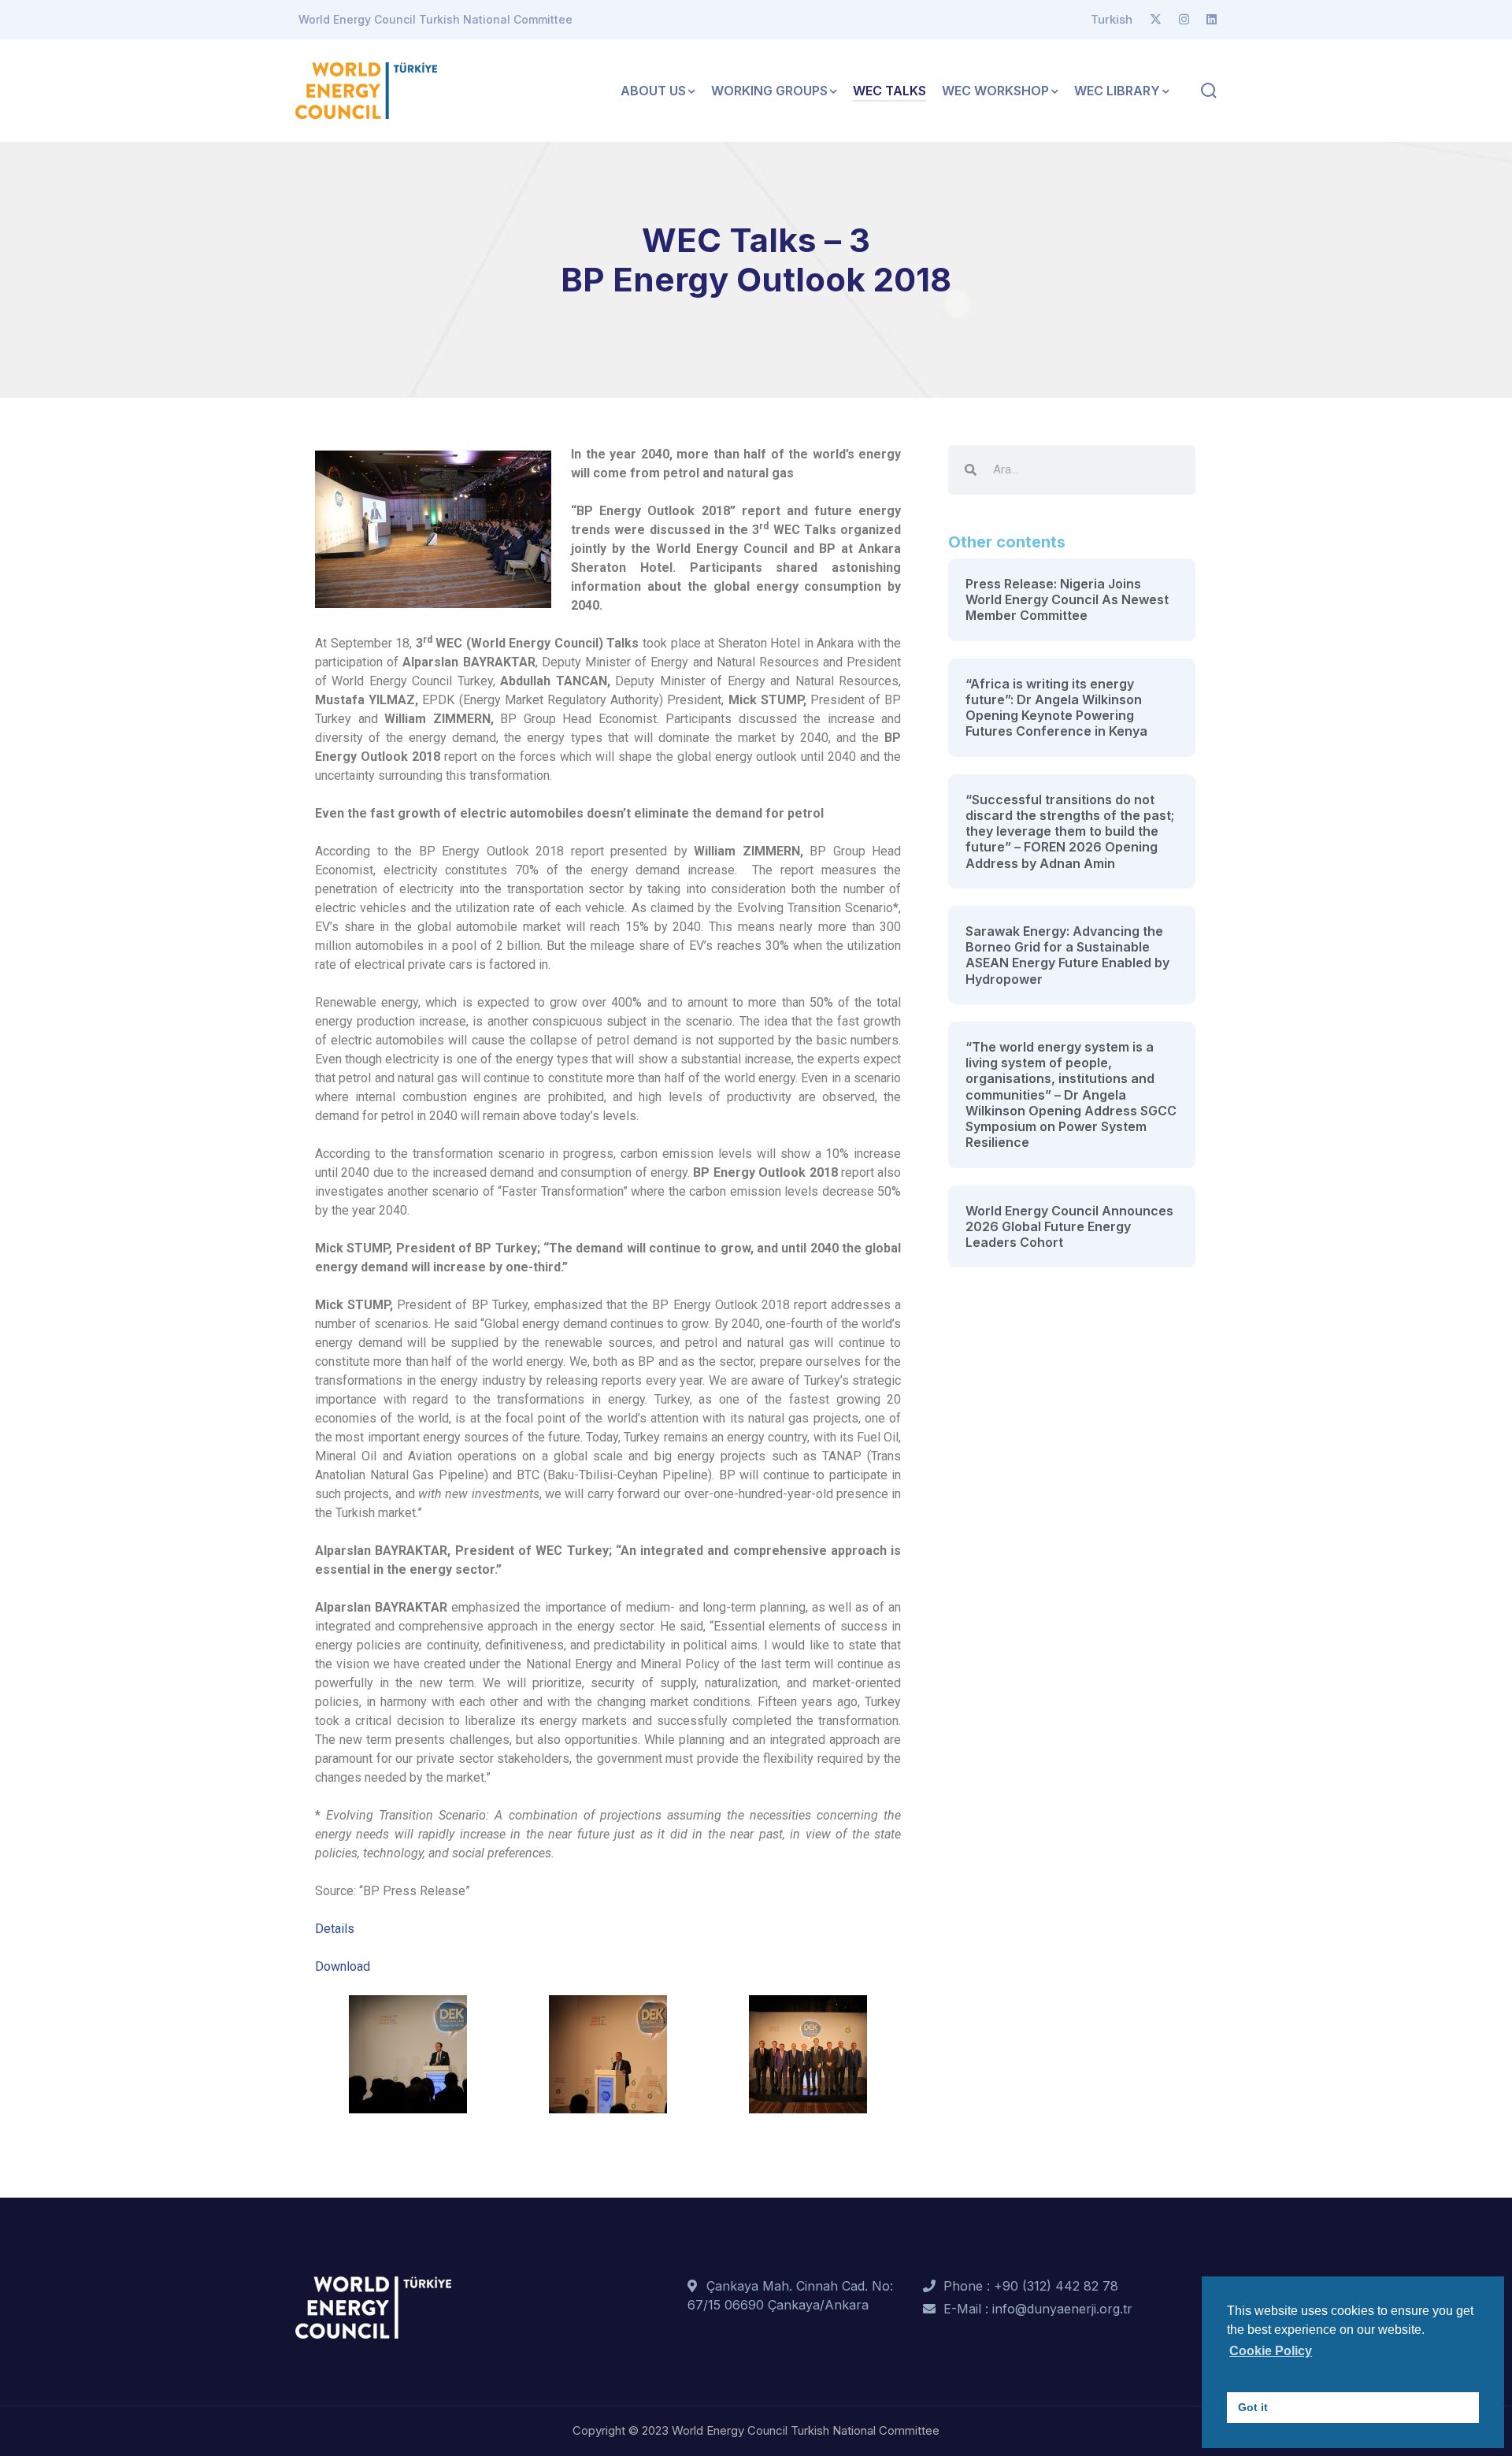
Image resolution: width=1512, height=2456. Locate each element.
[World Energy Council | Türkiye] (366, 89)
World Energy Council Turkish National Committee (435, 19)
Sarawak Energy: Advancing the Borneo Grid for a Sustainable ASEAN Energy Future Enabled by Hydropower (1067, 955)
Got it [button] (1253, 2407)
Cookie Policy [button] (1271, 2351)
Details (335, 1929)
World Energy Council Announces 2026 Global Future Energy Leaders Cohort (1069, 1227)
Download (343, 1966)
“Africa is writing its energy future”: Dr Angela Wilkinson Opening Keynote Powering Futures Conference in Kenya (1056, 708)
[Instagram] (1184, 20)
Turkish (1112, 19)
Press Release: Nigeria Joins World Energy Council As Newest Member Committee (1067, 600)
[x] (1156, 20)
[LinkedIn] (1212, 20)
